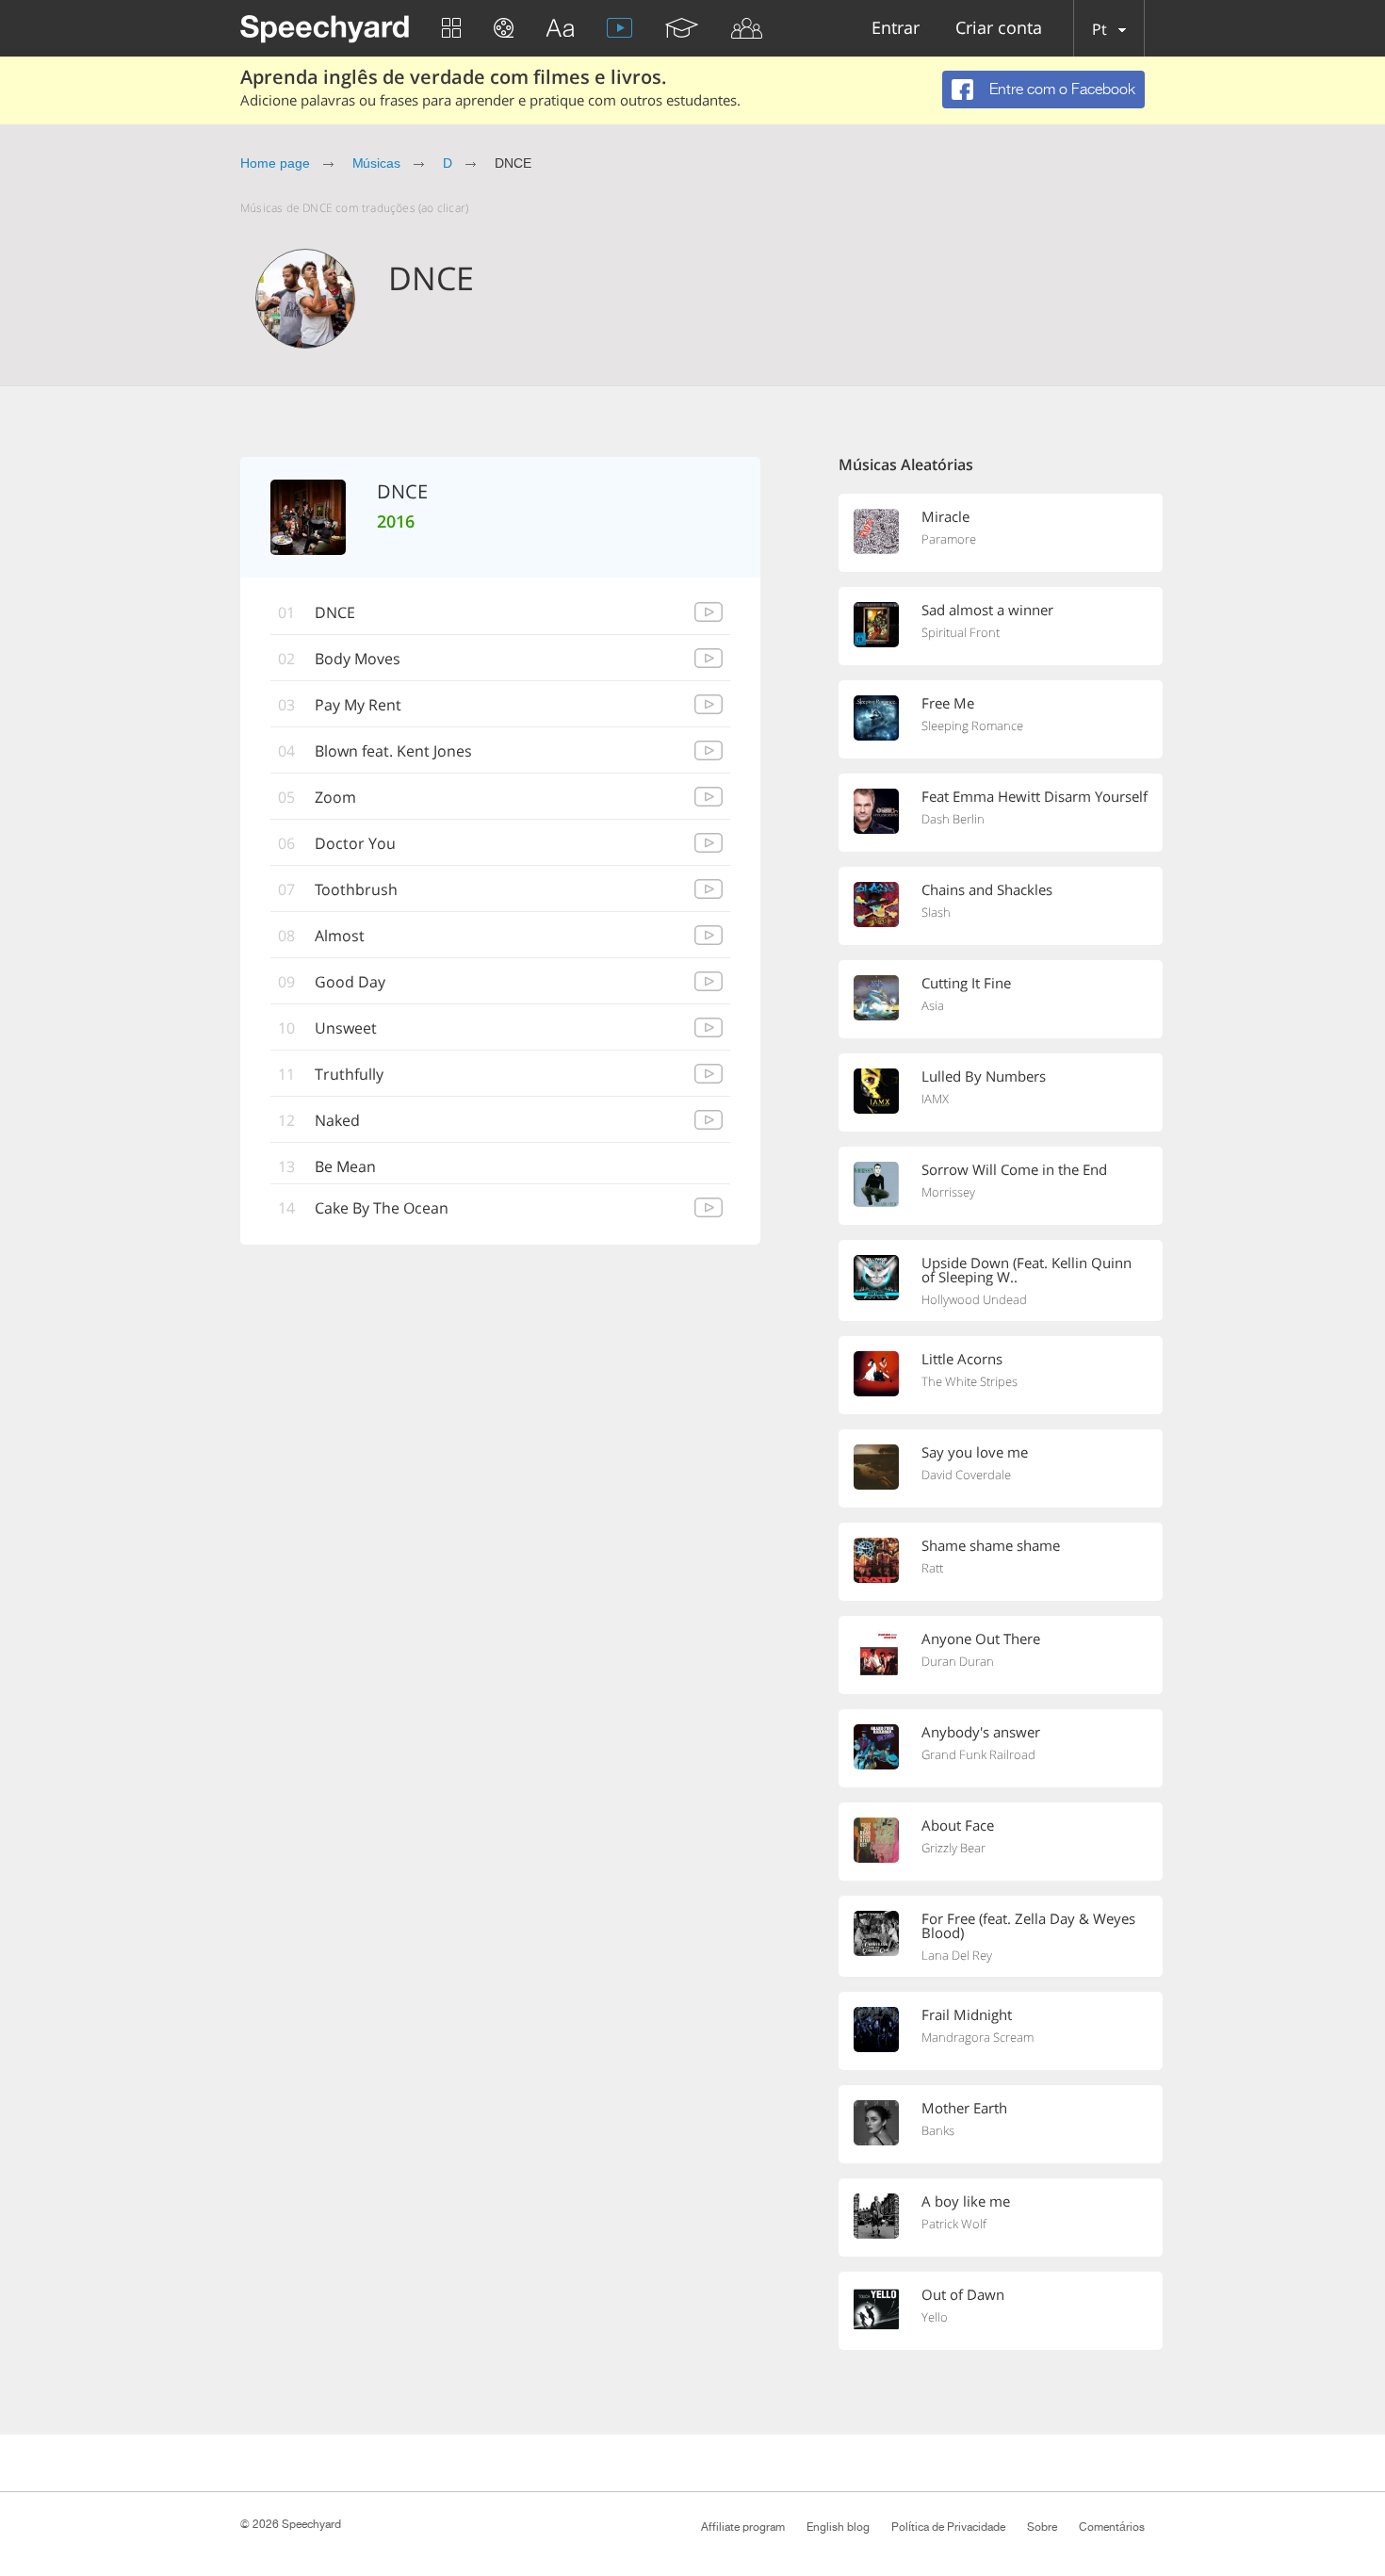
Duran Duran (958, 1661)
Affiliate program (743, 2527)
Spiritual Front (961, 632)
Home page (275, 163)
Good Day (350, 982)
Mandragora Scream (978, 2037)
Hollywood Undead (974, 1299)
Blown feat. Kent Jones (393, 751)
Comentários (1112, 2527)
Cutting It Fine (966, 983)
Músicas (377, 163)
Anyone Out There (981, 1639)
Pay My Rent (358, 705)
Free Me (948, 703)
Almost (340, 936)
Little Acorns (962, 1359)
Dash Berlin (953, 819)
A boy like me (966, 2201)
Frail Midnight (967, 2014)
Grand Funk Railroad (978, 1754)
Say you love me (975, 1452)
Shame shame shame (991, 1545)
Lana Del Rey (957, 1955)
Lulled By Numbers (984, 1076)
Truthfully (349, 1074)
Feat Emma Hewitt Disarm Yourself (1035, 796)
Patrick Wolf (954, 2224)
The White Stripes (969, 1381)
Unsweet (346, 1028)
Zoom (335, 797)
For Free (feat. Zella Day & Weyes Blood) (1028, 1925)
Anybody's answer (981, 1732)
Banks (938, 2130)
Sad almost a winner (987, 610)
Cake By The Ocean (382, 1208)
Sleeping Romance (972, 726)
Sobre (1042, 2527)
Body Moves (358, 659)
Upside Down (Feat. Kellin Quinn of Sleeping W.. (1027, 1270)
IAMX (935, 1099)
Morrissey (948, 1192)
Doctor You (355, 843)
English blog (838, 2527)
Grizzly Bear (953, 1848)
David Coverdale (966, 1475)
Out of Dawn (963, 2294)
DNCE (335, 612)
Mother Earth (964, 2108)
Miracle (945, 516)
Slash (936, 912)
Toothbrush (356, 889)
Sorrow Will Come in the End (1014, 1169)
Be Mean (345, 1166)
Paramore (949, 539)
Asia (933, 1005)
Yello (935, 2317)
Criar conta (999, 29)
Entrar (896, 29)
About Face (958, 1825)
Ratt (932, 1568)
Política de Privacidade (948, 2527)
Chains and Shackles (987, 889)
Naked (337, 1120)
